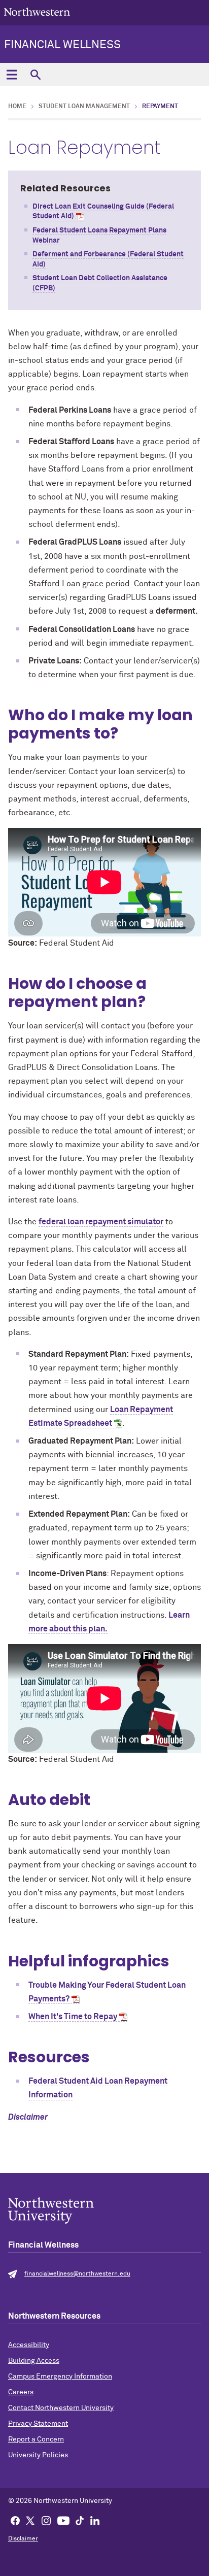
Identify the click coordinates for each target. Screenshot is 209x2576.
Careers (21, 2392)
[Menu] (11, 74)
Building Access (34, 2361)
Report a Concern (36, 2439)
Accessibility (29, 2345)
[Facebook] (15, 2520)
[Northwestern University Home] (37, 12)
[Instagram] (46, 2520)
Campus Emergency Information (60, 2377)
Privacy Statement (38, 2424)
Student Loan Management (84, 107)
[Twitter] (30, 2520)
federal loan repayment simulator (101, 1222)
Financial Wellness (62, 45)
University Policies (38, 2455)
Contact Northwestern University (61, 2408)
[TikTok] (80, 2520)
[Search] (35, 74)
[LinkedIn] (95, 2520)
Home (17, 107)
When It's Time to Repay (73, 2017)
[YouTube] (63, 2520)
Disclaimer (28, 2117)
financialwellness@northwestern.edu (77, 2274)
